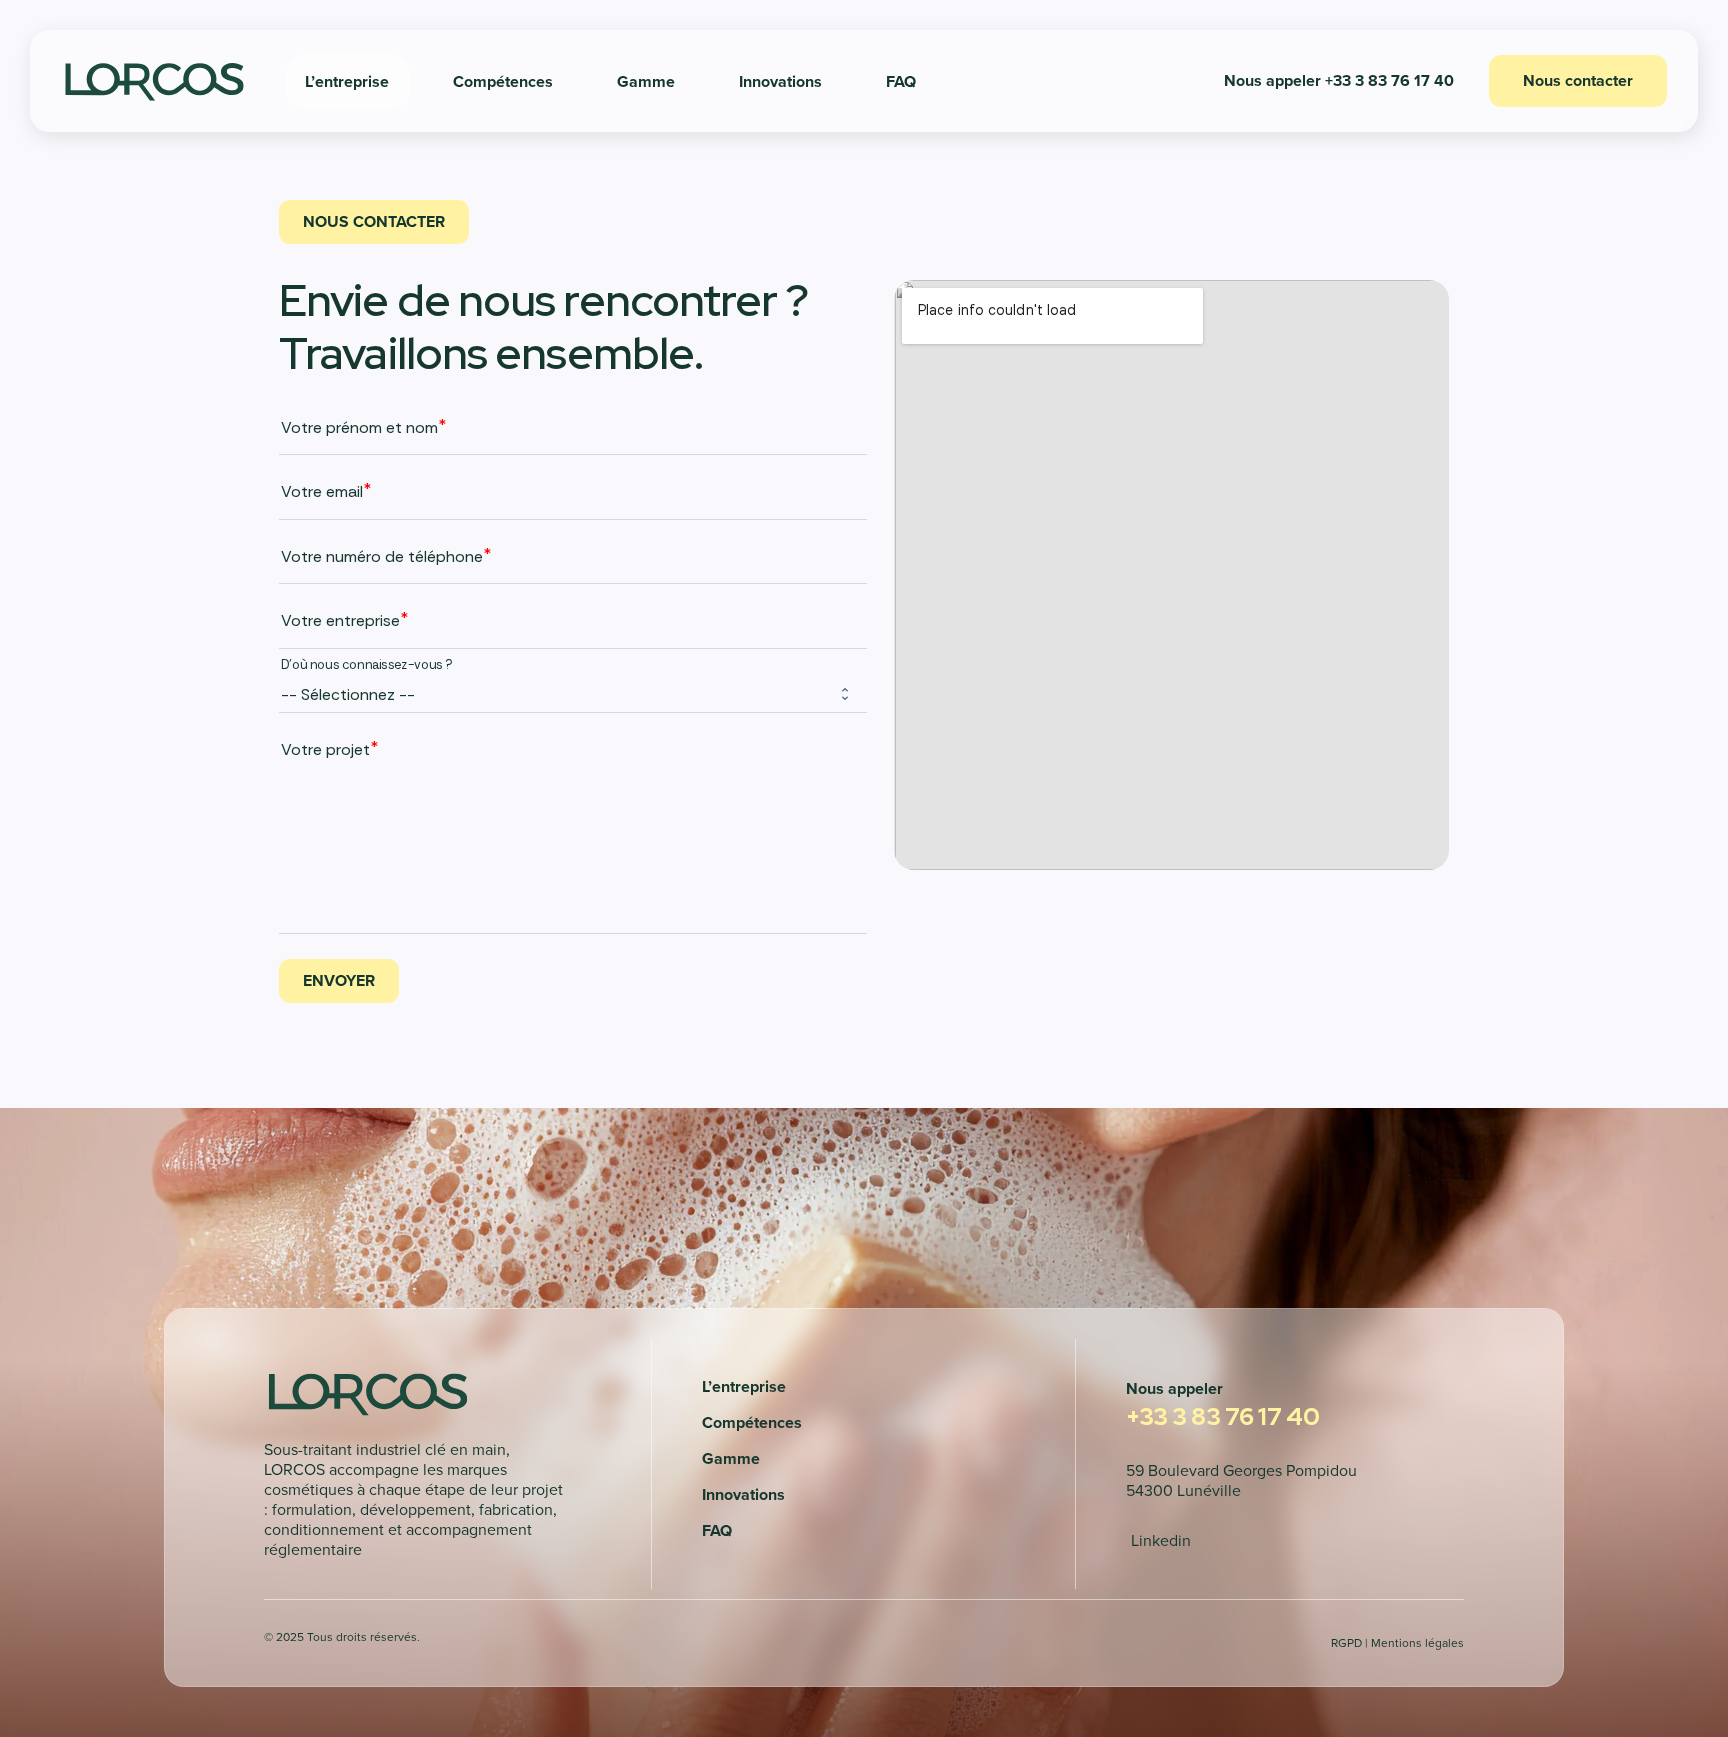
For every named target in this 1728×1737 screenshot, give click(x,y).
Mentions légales (1417, 1642)
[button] (1339, 80)
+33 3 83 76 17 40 (1222, 1416)
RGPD (1346, 1642)
